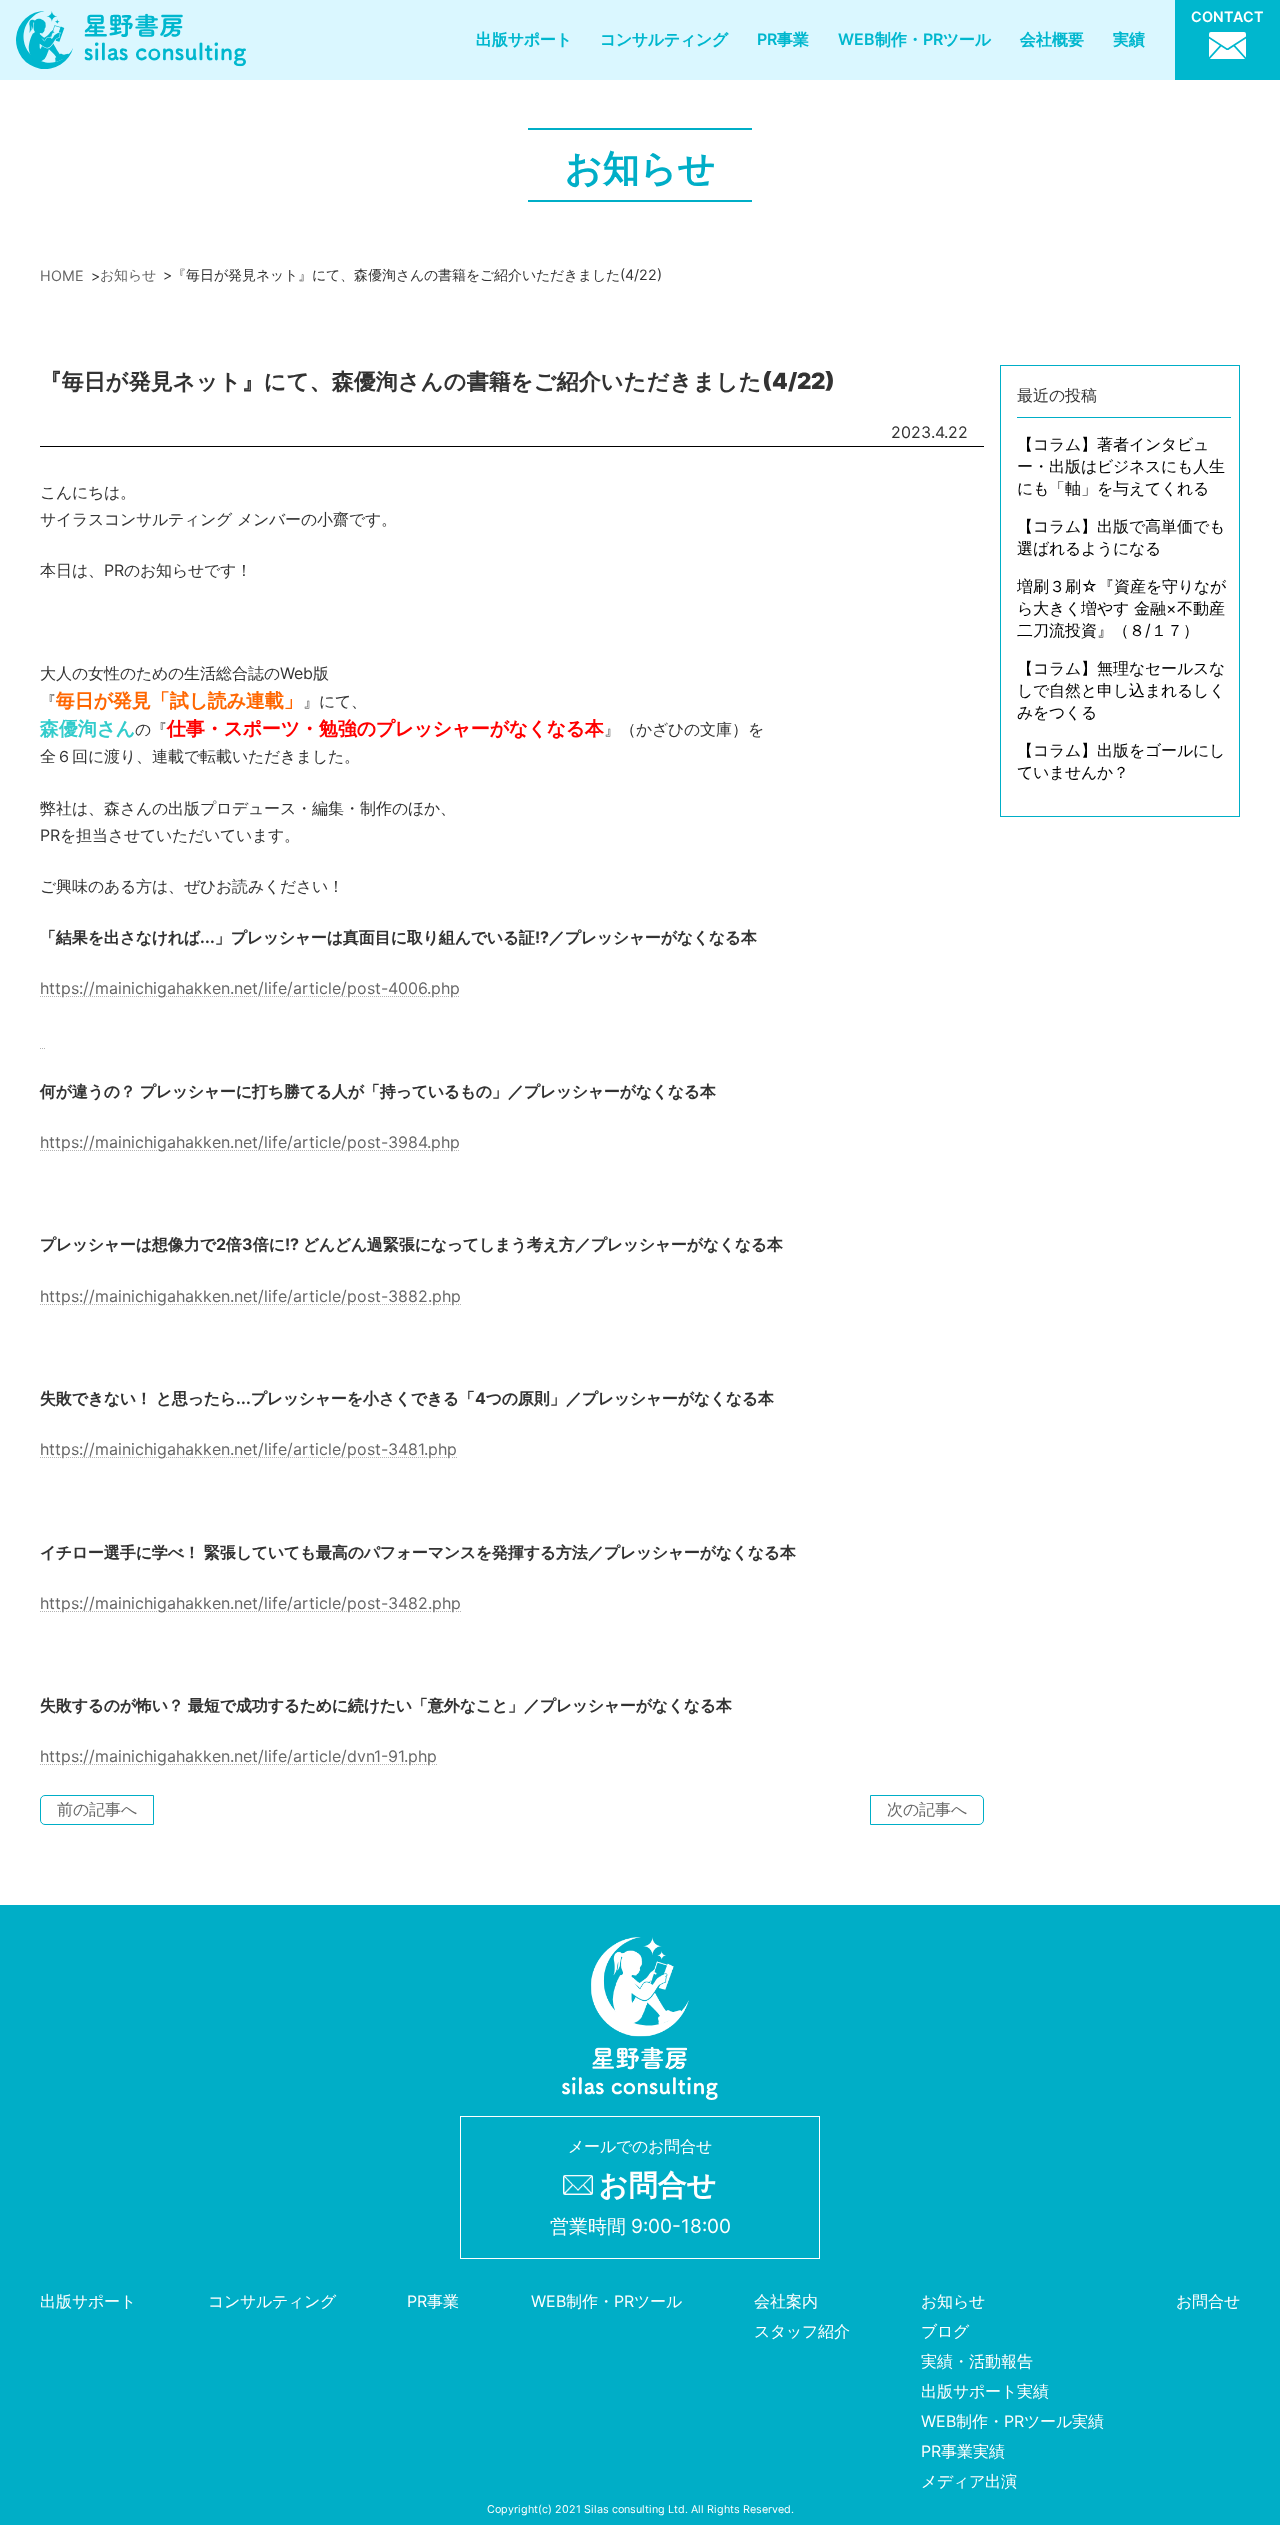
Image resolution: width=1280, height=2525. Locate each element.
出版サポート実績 (985, 2391)
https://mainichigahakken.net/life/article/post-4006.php (250, 988)
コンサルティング (664, 39)
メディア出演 (969, 2481)
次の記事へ (927, 1809)
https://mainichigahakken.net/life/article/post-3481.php (248, 1449)
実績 (1129, 39)
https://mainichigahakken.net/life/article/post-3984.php (250, 1142)
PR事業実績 (963, 2451)
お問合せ (1208, 2301)
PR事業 (783, 39)
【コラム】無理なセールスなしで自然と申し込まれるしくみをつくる (1121, 690)
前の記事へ (97, 1809)
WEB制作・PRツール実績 (1012, 2421)
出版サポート (524, 39)
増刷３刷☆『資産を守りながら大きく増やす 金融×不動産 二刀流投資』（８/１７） (1121, 608)
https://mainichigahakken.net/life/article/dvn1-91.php (238, 1756)
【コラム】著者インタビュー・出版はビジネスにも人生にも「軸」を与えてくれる (1121, 466)
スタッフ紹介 (802, 2331)
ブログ (945, 2331)
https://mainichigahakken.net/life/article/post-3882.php (250, 1296)
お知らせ (953, 2301)
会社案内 (786, 2301)
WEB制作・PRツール (914, 39)
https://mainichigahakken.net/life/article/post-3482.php (250, 1603)
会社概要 (1052, 39)
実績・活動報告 (977, 2361)
